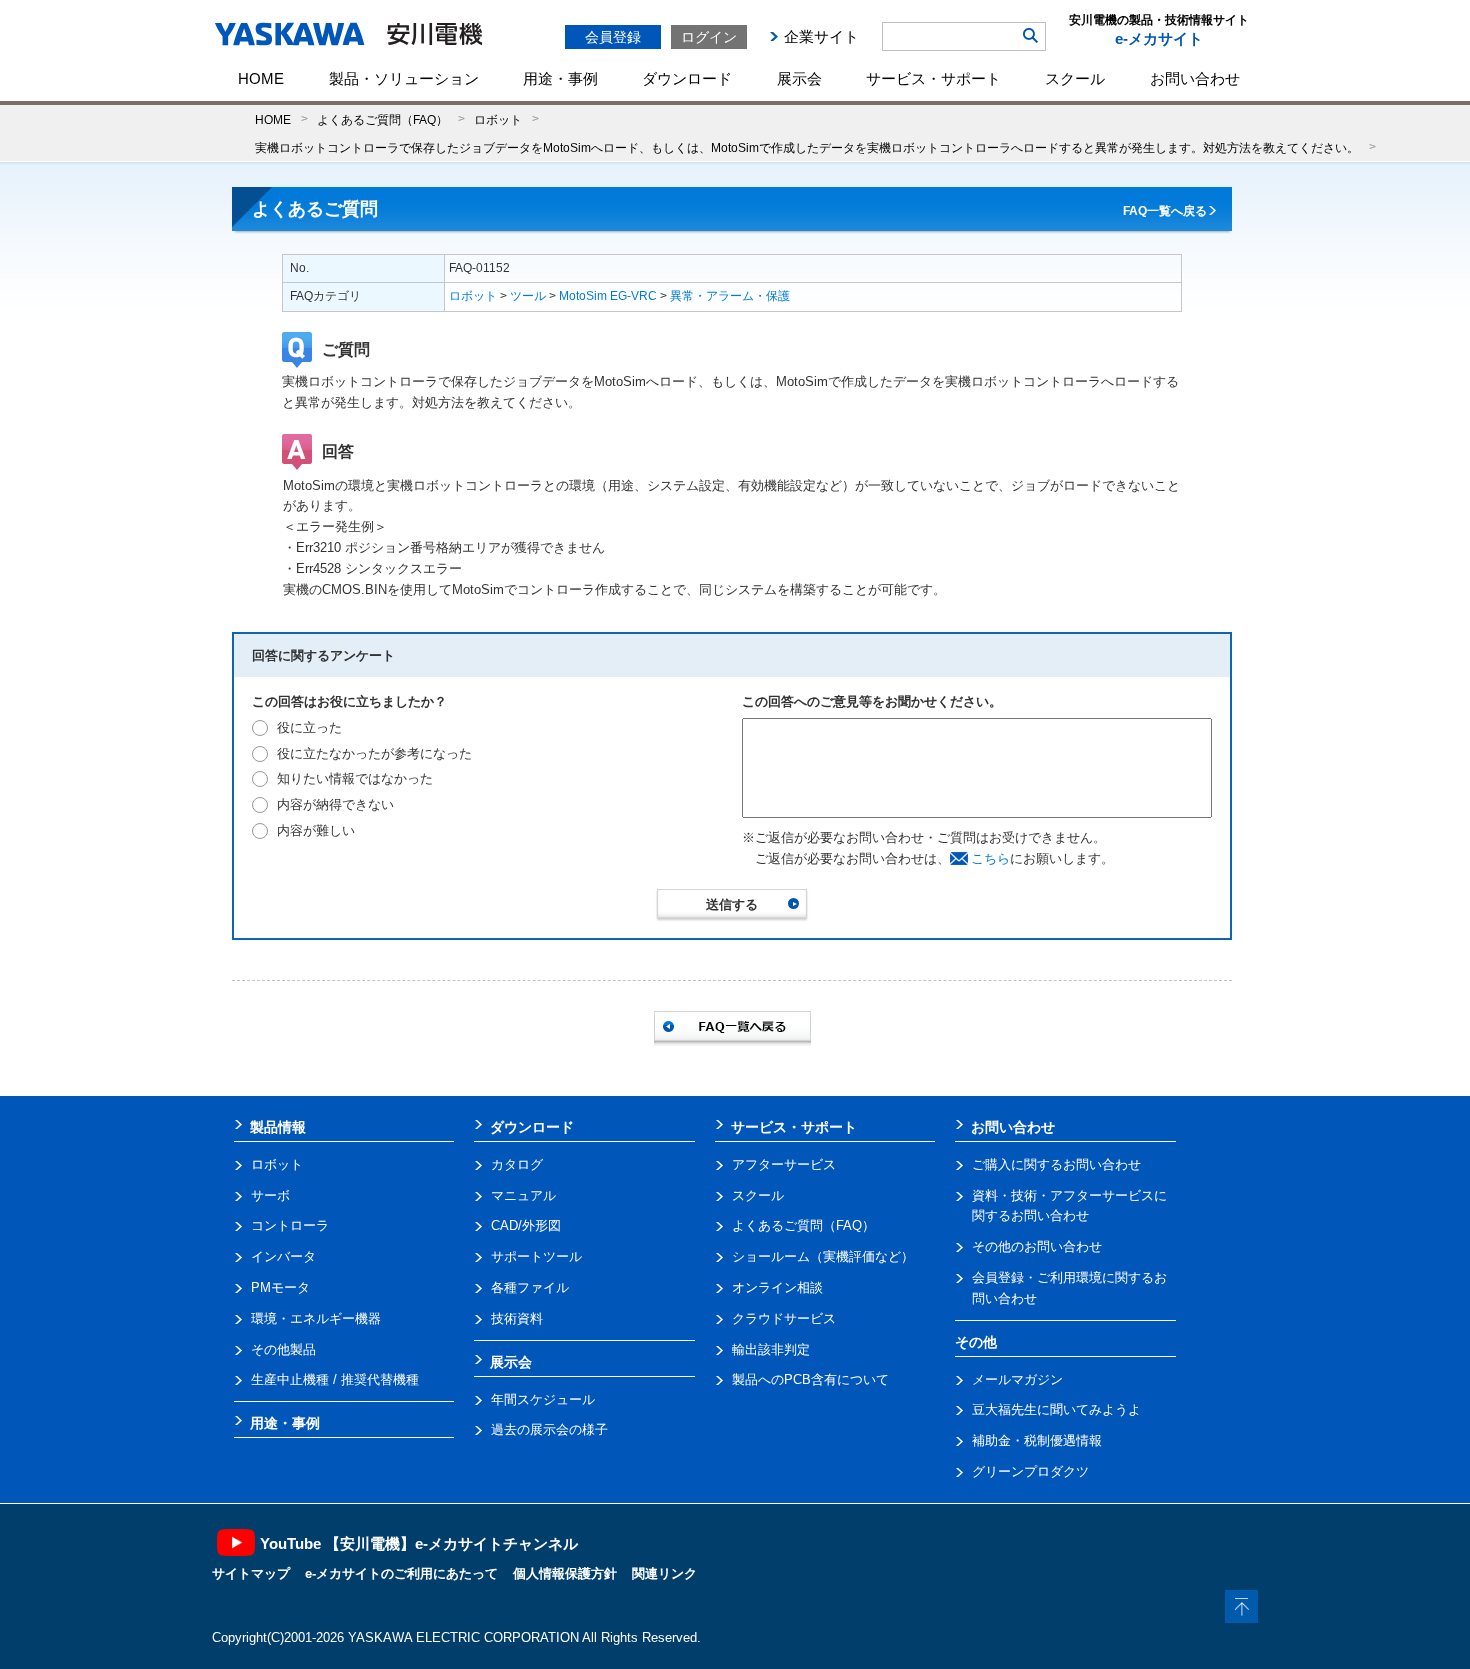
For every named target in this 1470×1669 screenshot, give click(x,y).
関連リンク (664, 1573)
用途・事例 (560, 78)
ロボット (498, 119)
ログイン (709, 37)
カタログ (517, 1164)
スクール (1075, 78)
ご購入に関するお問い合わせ (1056, 1164)
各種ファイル (530, 1287)
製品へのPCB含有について (810, 1379)
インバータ (283, 1256)
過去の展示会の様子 (549, 1429)
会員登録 (613, 37)
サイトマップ (251, 1573)
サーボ (270, 1195)
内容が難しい (316, 830)
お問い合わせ (1195, 78)
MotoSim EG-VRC (608, 296)
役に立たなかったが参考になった (374, 753)
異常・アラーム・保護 (730, 296)
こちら (990, 858)
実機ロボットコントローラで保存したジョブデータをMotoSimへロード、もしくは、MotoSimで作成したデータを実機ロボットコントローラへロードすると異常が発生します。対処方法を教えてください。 (807, 147)
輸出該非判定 (771, 1349)
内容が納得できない (335, 804)
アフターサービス (784, 1164)
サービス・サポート (933, 78)
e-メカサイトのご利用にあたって (401, 1573)
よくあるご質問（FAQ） (382, 119)
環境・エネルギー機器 (316, 1318)
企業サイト (821, 36)
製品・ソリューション (404, 78)
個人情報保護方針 (565, 1573)
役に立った (309, 727)
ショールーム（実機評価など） (823, 1256)
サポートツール (536, 1256)
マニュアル (523, 1195)
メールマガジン (1017, 1379)
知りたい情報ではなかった (355, 778)
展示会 (799, 78)
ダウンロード (687, 78)
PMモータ (280, 1287)
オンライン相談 (777, 1287)
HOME (261, 78)
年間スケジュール (543, 1399)
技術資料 (517, 1318)
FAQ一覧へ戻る (1165, 211)
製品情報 (278, 1127)
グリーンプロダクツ (1030, 1471)
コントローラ (290, 1225)
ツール (528, 296)
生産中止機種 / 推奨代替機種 (335, 1379)
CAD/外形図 (526, 1225)
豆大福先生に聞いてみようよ (1056, 1409)
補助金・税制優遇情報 (1037, 1440)
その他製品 (283, 1349)
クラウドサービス (784, 1318)
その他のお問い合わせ (1037, 1246)
